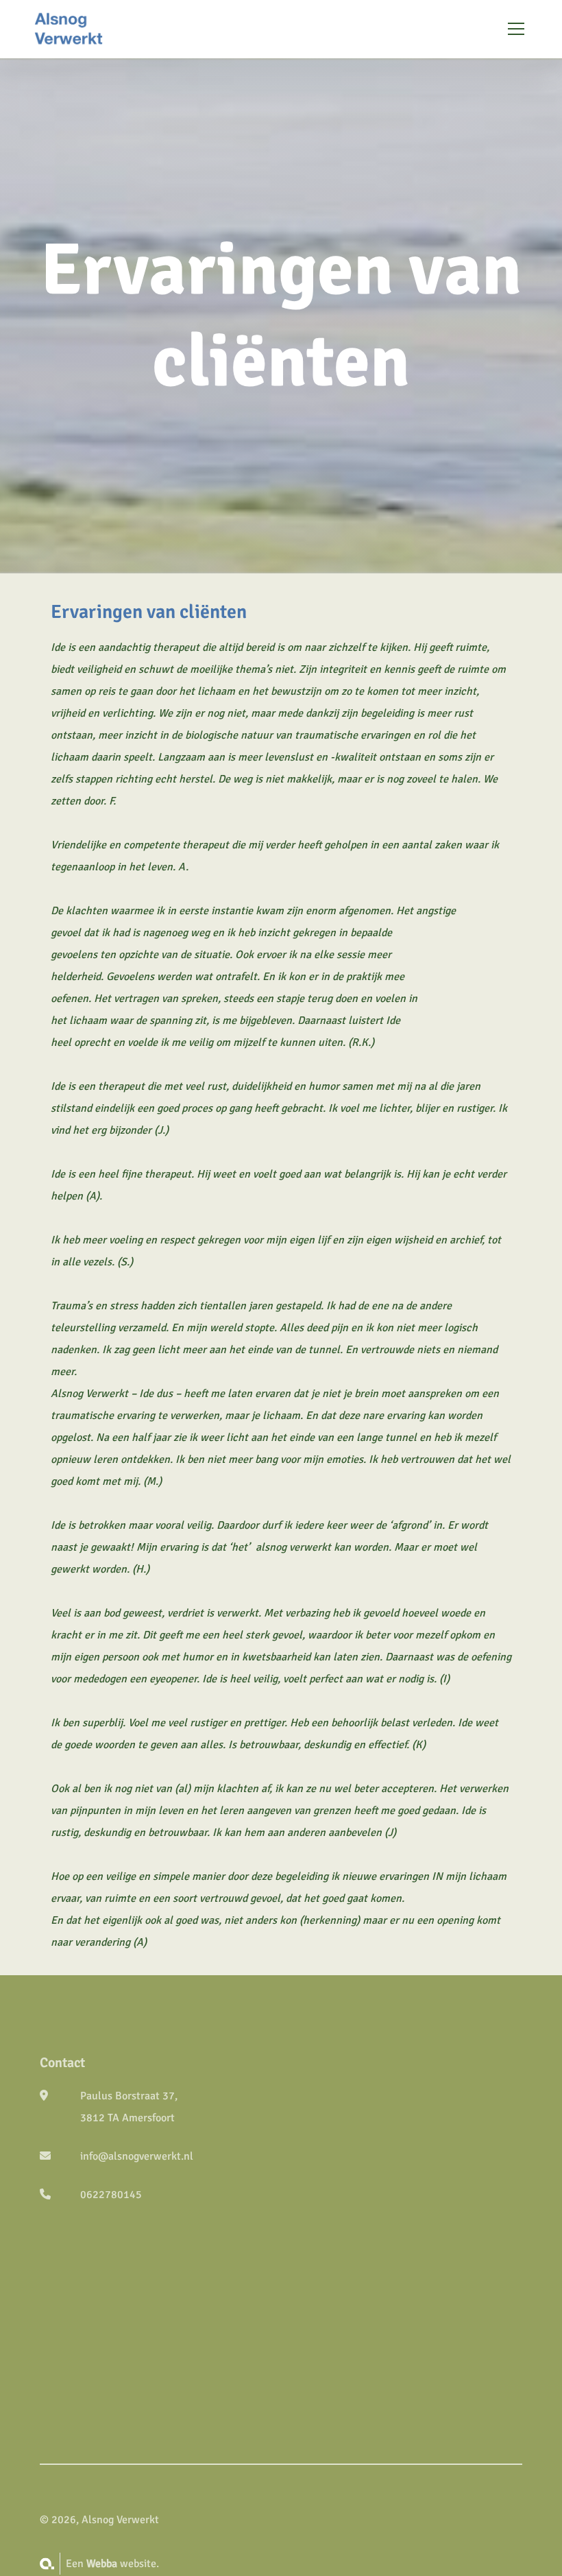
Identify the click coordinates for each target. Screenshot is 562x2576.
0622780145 (111, 2195)
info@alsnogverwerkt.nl (137, 2156)
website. (123, 2564)
